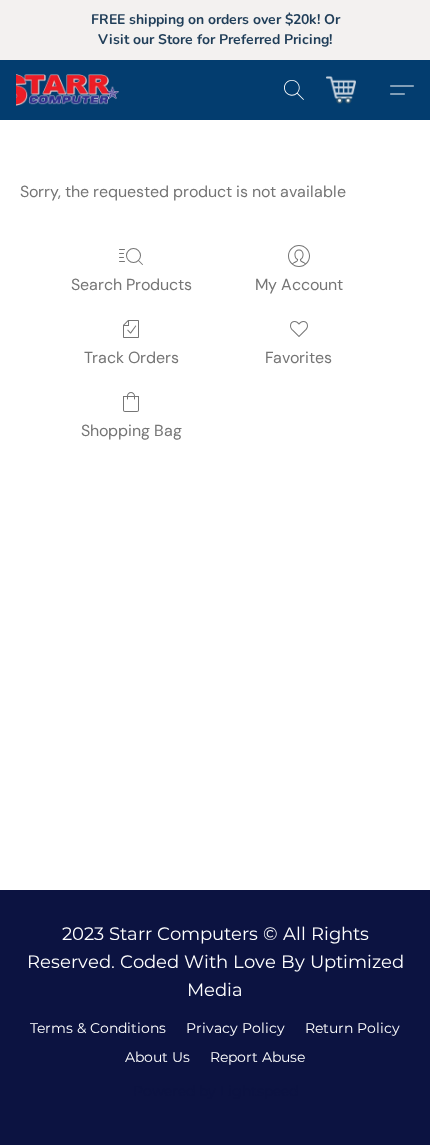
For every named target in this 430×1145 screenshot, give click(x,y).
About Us (157, 1057)
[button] (82, 90)
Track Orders (131, 357)
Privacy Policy (235, 1028)
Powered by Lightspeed (215, 1091)
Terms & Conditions (98, 1028)
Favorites (298, 357)
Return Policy (352, 1028)
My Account (299, 284)
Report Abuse (257, 1057)
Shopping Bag (131, 430)
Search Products (131, 284)
